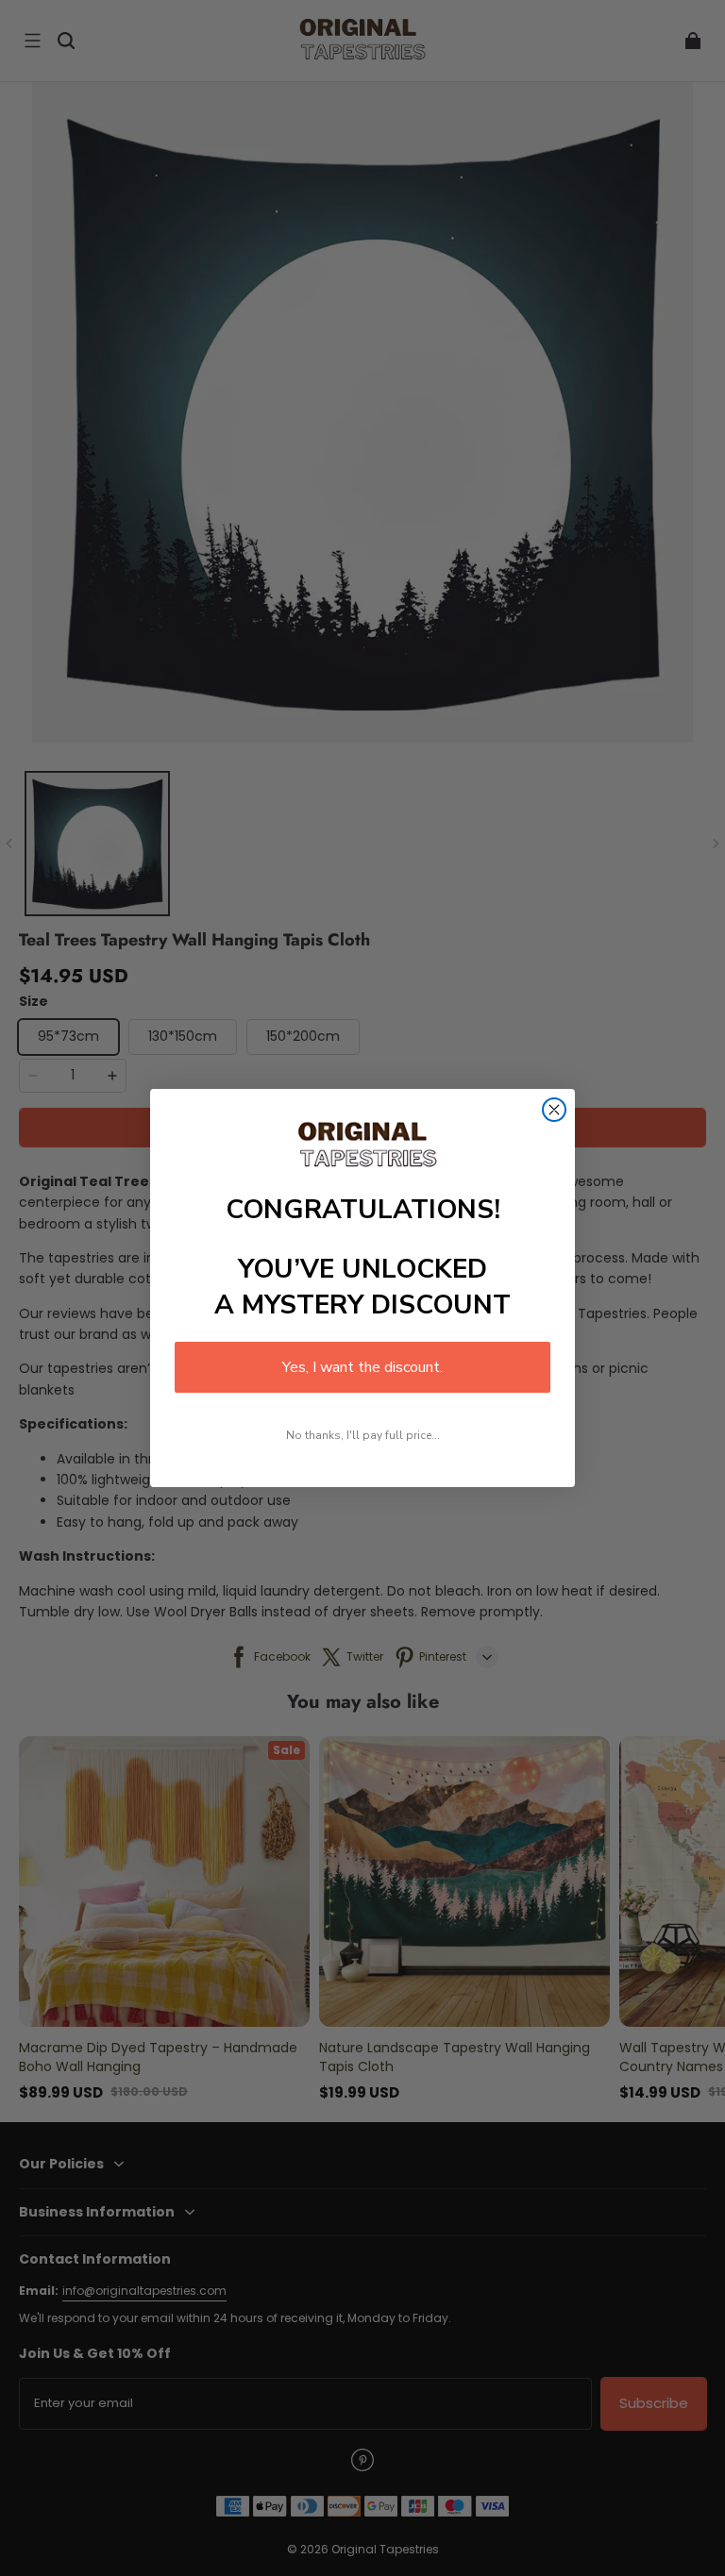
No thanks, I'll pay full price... (363, 1435)
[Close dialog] (554, 1110)
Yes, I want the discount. (362, 1367)
